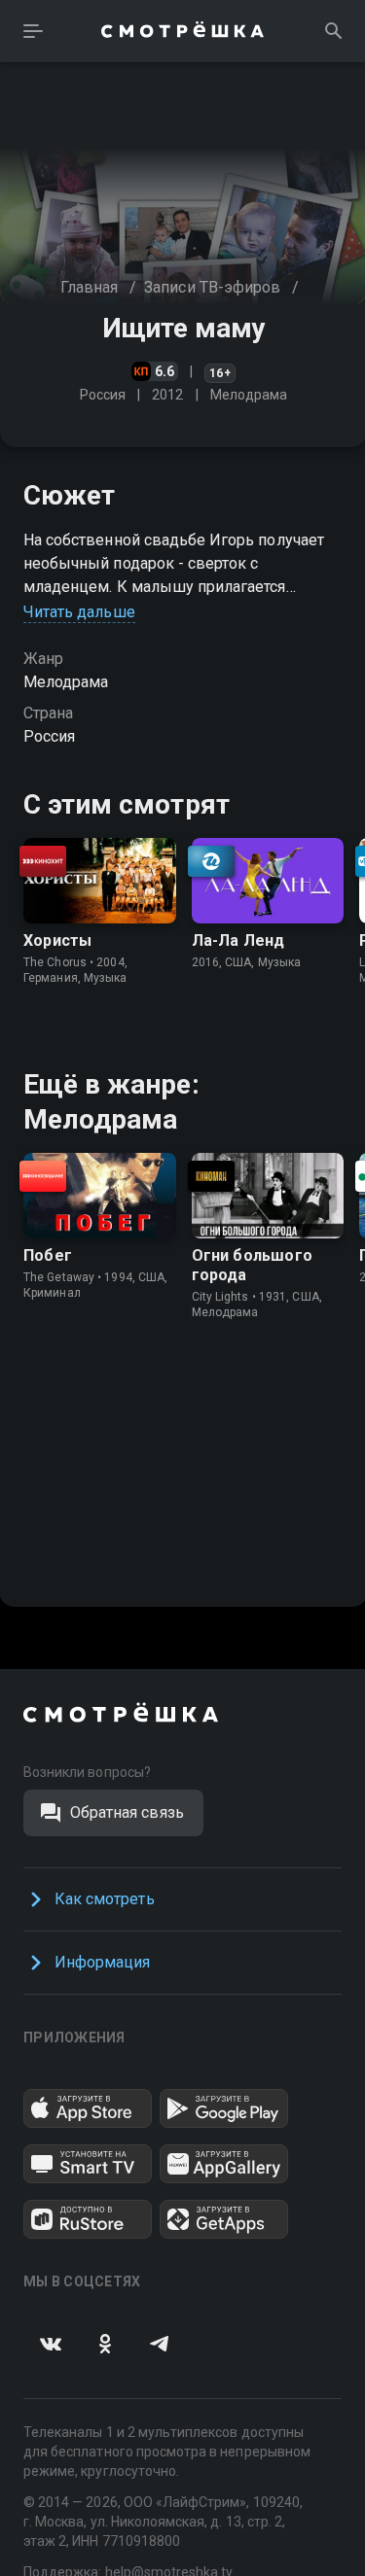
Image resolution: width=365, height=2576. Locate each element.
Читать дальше (79, 612)
